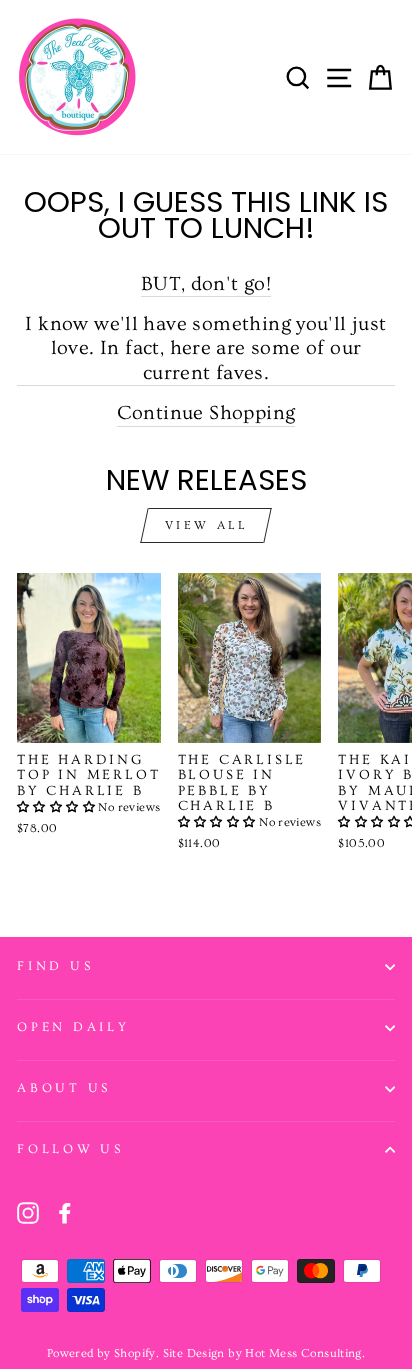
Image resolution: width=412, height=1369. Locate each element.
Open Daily (73, 1027)
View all (206, 525)
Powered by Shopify (101, 1353)
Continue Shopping (206, 412)
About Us (64, 1088)
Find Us (55, 966)
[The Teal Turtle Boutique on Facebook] (65, 1213)
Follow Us (70, 1149)
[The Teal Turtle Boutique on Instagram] (28, 1213)
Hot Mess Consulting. (305, 1353)
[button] (57, 807)
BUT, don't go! (206, 283)
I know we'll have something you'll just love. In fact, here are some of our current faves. (205, 348)
